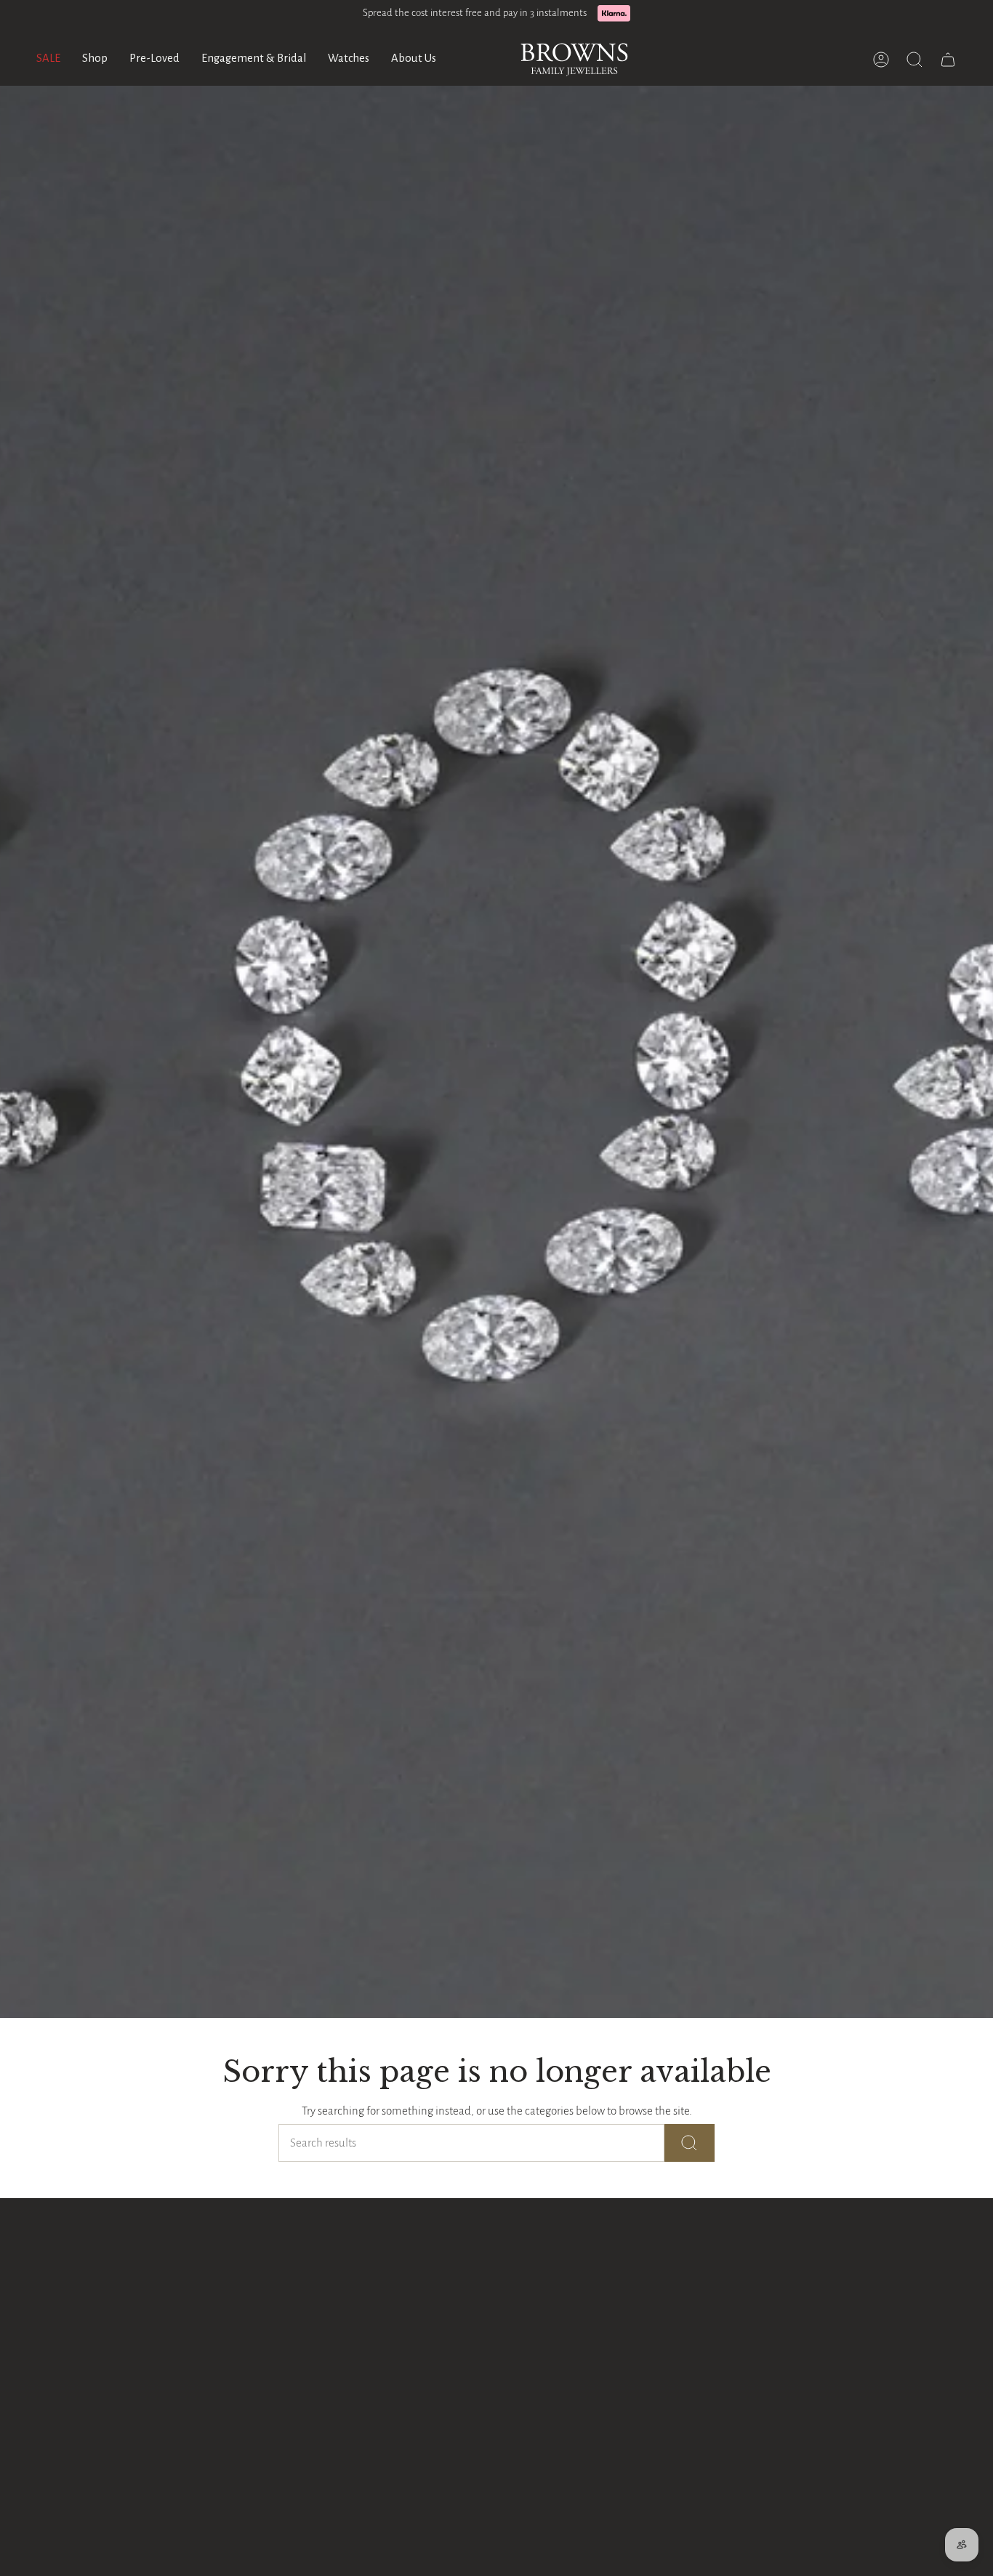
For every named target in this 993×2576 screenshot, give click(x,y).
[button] (95, 60)
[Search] (690, 2143)
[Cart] (948, 60)
